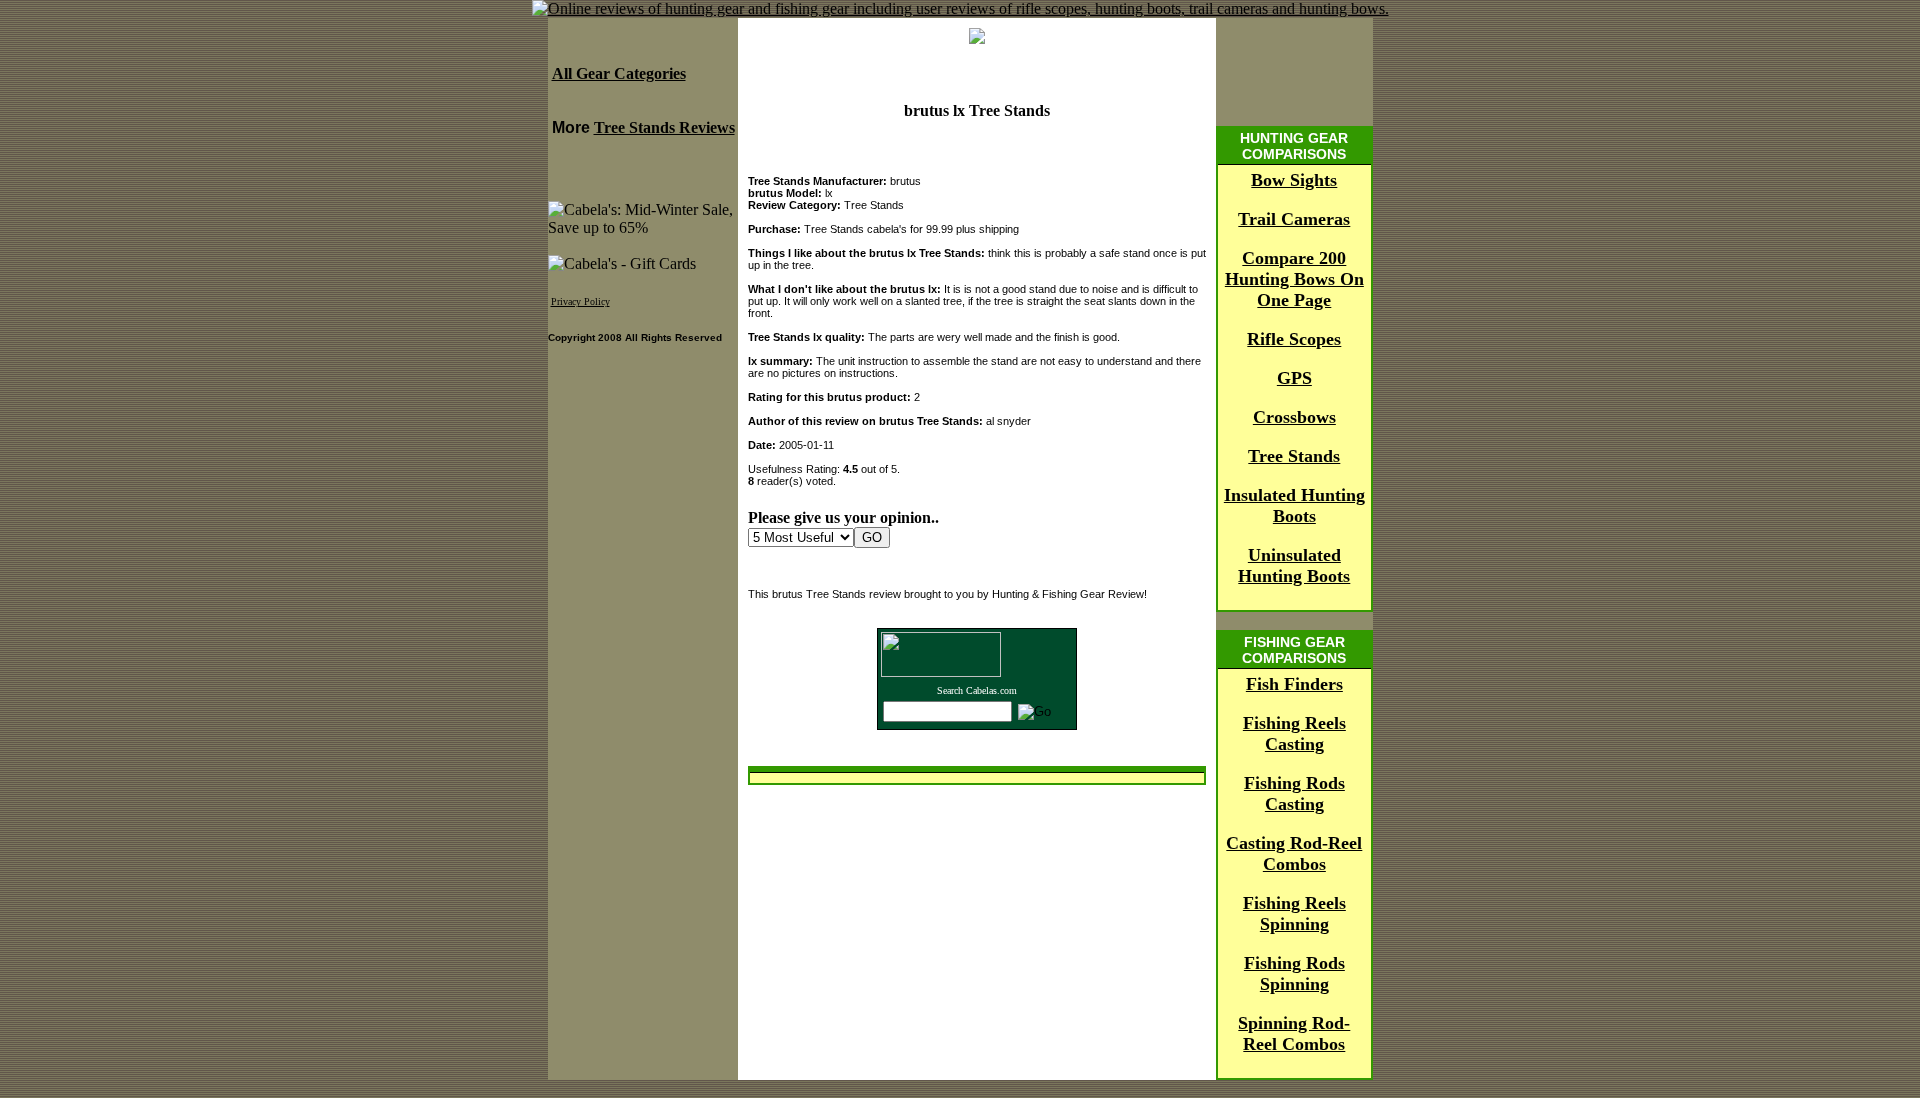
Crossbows (1294, 417)
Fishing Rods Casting (1294, 793)
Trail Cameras (1294, 219)
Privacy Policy (580, 301)
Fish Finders (1294, 684)
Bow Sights (1294, 180)
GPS (1294, 378)
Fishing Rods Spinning (1294, 973)
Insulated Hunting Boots (1294, 505)
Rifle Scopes (1294, 339)
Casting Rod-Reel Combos (1294, 853)
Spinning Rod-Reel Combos (1294, 1033)
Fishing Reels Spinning (1294, 913)
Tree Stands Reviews (664, 127)
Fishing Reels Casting (1294, 733)
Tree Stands (1294, 456)
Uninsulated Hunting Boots (1294, 565)
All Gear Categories (619, 73)
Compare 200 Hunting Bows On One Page (1294, 279)
